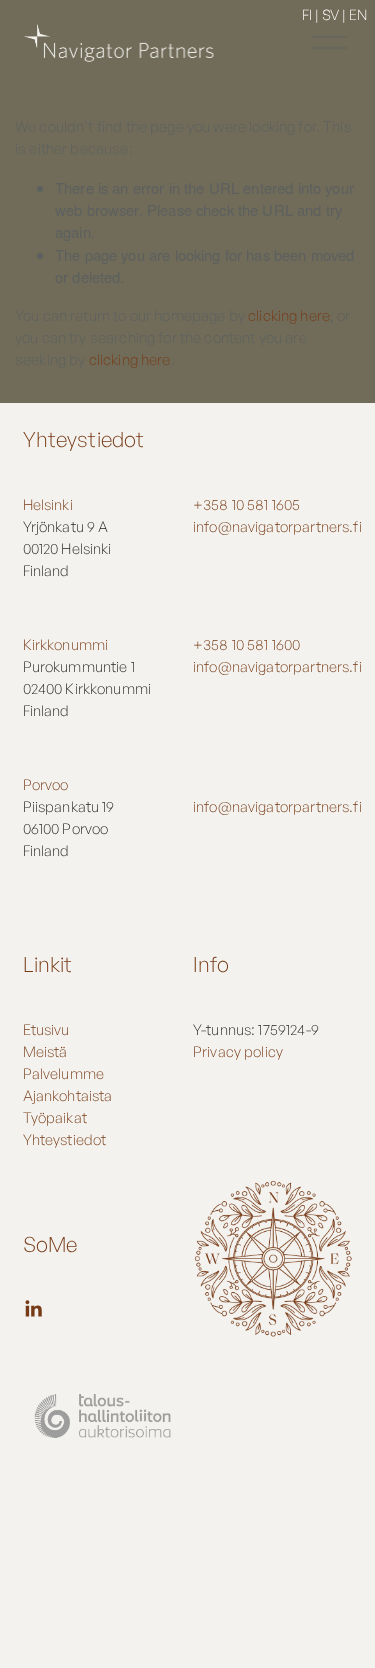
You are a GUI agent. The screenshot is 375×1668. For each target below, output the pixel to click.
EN (358, 14)
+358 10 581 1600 (246, 644)
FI (307, 14)
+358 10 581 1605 (246, 504)
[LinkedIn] (33, 1309)
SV (330, 14)
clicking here (289, 315)
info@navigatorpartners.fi (277, 526)
